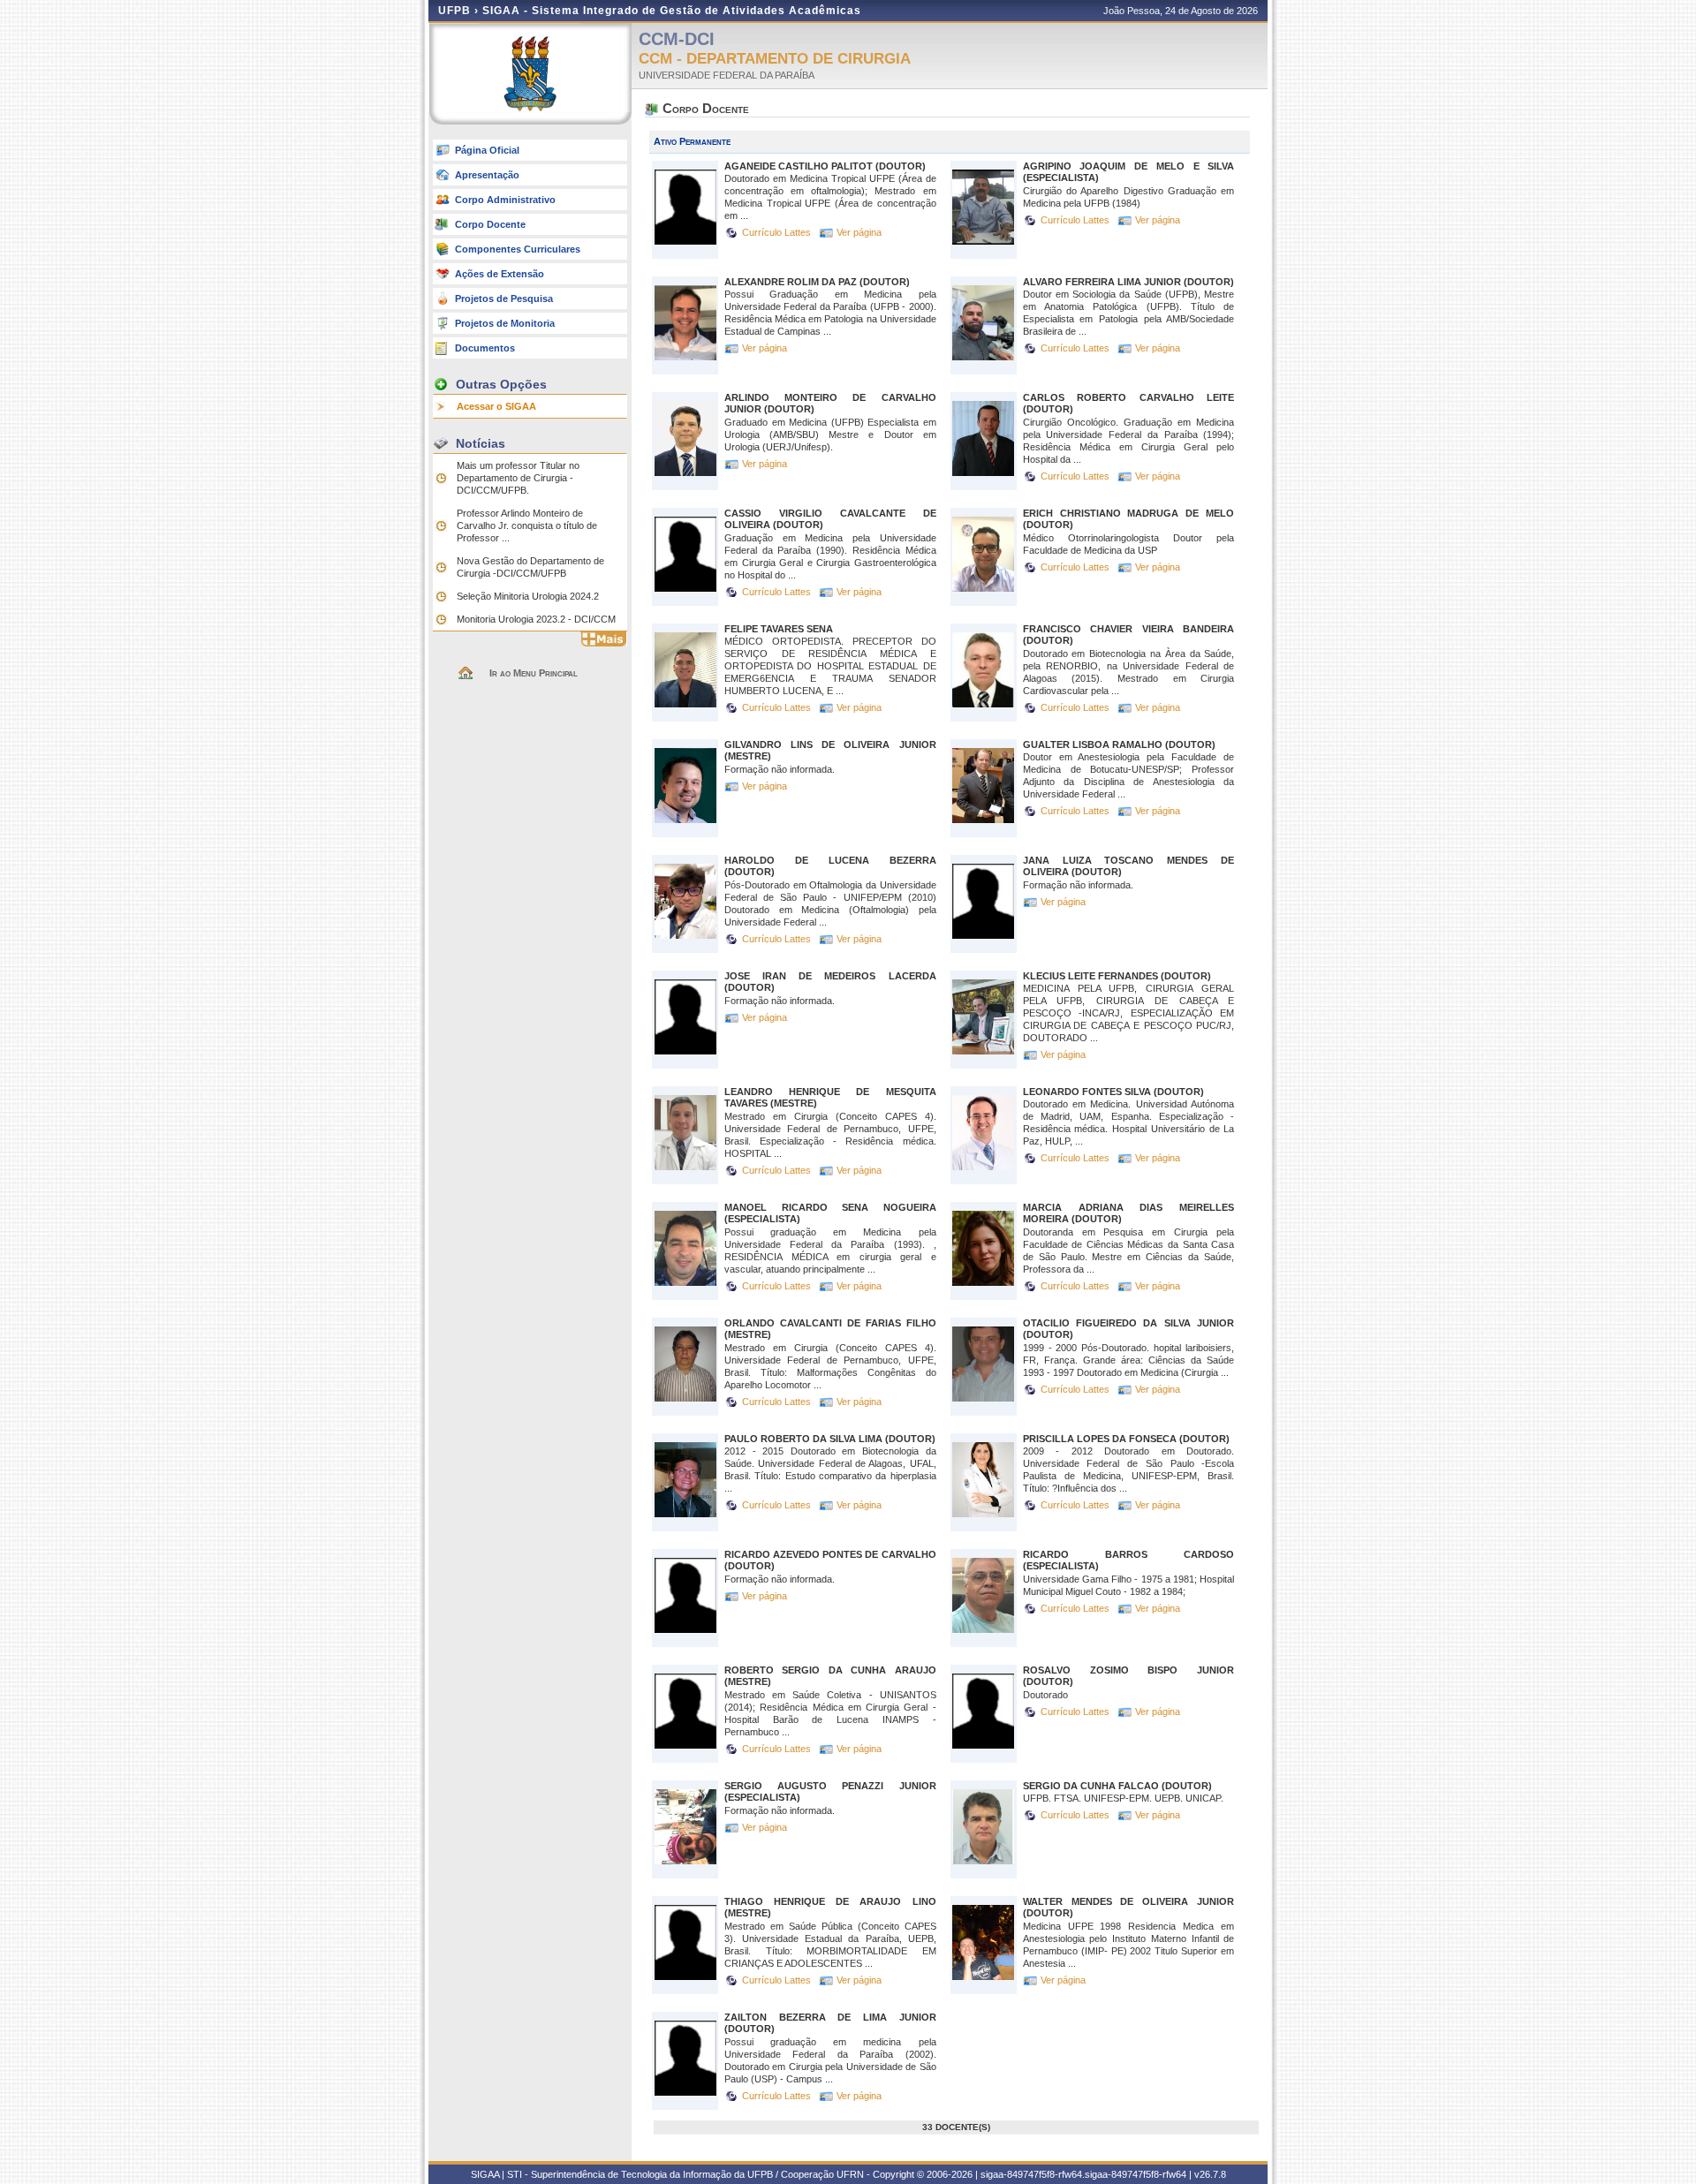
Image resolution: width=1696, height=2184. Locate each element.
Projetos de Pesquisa (504, 299)
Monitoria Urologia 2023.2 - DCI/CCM (536, 619)
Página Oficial (487, 150)
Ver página (859, 232)
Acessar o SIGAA (496, 406)
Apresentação (487, 175)
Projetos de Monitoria (505, 323)
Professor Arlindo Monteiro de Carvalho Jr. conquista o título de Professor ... (527, 525)
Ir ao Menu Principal (534, 673)
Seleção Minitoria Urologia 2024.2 (528, 596)
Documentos (485, 348)
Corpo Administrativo (505, 200)
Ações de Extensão (500, 274)
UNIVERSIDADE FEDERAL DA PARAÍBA (727, 75)
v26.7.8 (1210, 2174)
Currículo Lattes (778, 232)
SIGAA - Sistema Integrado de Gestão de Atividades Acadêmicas (672, 11)
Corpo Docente (490, 224)
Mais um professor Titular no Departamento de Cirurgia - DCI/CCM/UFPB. (518, 478)
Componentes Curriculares (518, 249)
